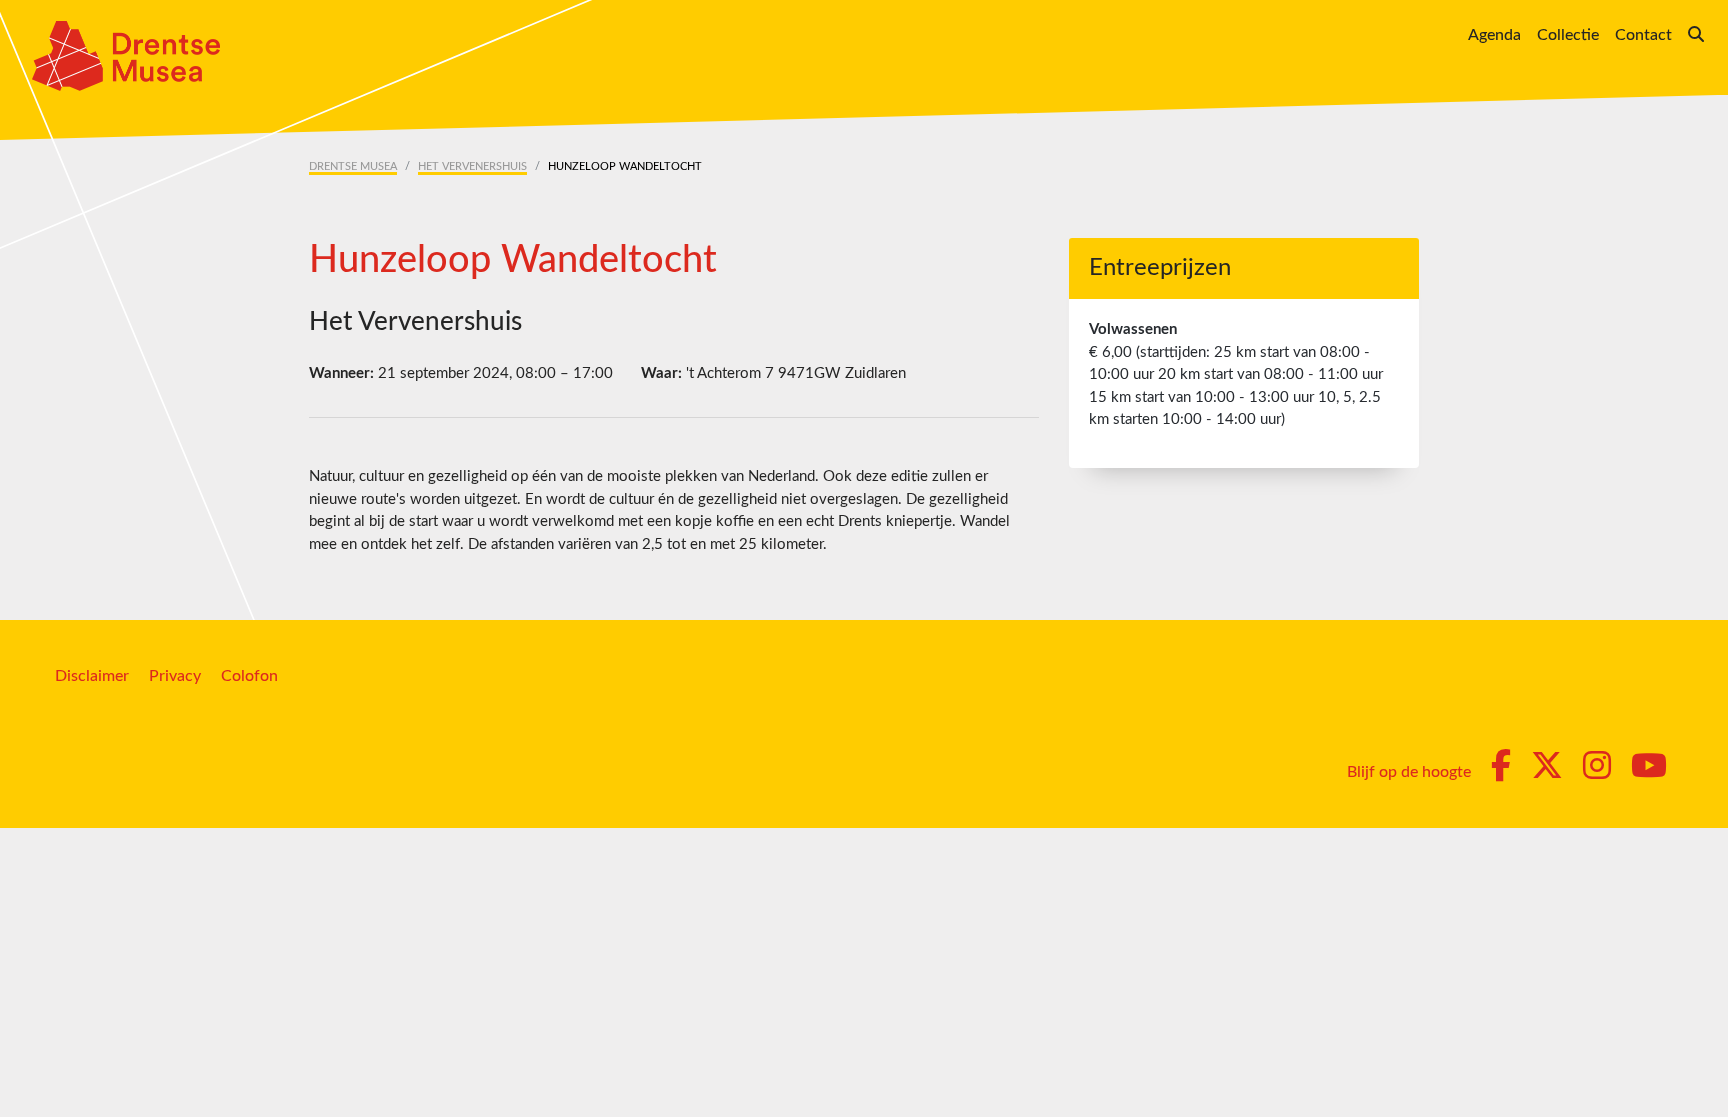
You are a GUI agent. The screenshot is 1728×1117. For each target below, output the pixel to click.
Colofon (249, 676)
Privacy (175, 676)
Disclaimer (92, 676)
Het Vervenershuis (472, 166)
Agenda (1494, 35)
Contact (1643, 35)
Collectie (1568, 35)
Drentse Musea (353, 166)
